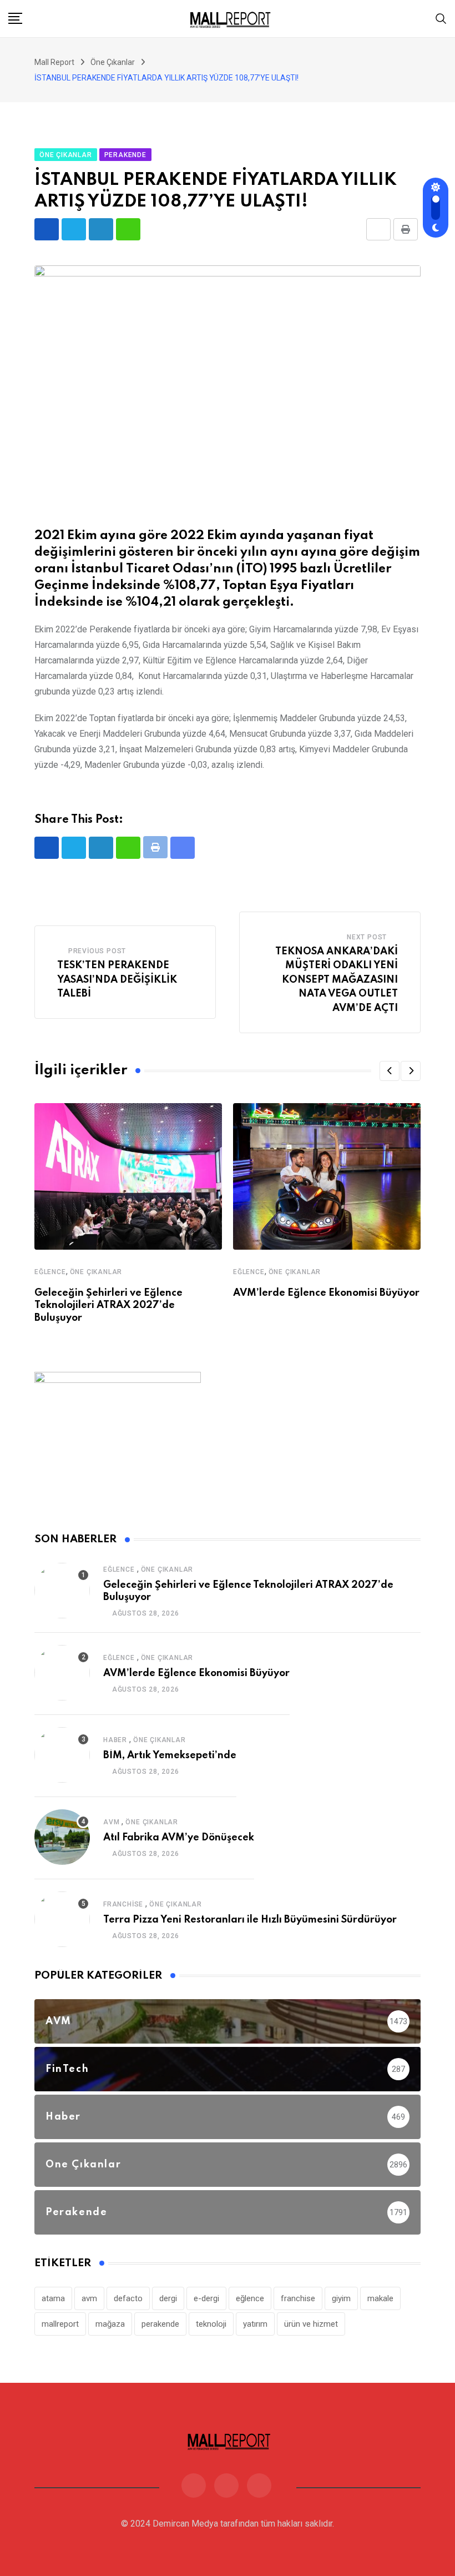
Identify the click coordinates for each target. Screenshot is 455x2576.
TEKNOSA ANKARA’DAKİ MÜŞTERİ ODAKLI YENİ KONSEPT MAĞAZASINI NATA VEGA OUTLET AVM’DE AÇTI (337, 980)
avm (89, 2298)
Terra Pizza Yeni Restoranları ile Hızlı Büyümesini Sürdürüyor (250, 1920)
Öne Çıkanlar (96, 1272)
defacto (128, 2298)
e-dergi (206, 2298)
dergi (168, 2298)
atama (53, 2298)
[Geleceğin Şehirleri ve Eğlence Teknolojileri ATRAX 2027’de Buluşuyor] (62, 1591)
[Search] (441, 18)
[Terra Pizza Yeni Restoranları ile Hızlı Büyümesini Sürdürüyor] (62, 1919)
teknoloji (211, 2324)
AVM (111, 1822)
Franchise (123, 1904)
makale (380, 2298)
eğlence (250, 2298)
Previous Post (97, 951)
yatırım (255, 2324)
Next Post (367, 937)
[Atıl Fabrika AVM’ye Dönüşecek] (62, 1837)
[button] (390, 1071)
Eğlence (50, 1272)
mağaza (110, 2324)
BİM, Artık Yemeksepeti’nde (170, 1755)
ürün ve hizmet (311, 2324)
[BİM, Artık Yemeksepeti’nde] (62, 1755)
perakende (160, 2324)
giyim (341, 2298)
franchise (298, 2298)
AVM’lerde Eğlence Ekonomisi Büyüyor (326, 1293)
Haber (115, 1740)
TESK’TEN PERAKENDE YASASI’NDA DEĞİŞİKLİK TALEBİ (117, 980)
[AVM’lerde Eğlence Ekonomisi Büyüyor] (62, 1673)
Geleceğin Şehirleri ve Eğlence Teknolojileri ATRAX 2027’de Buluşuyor (108, 1305)
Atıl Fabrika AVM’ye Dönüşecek (179, 1838)
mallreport (60, 2324)
